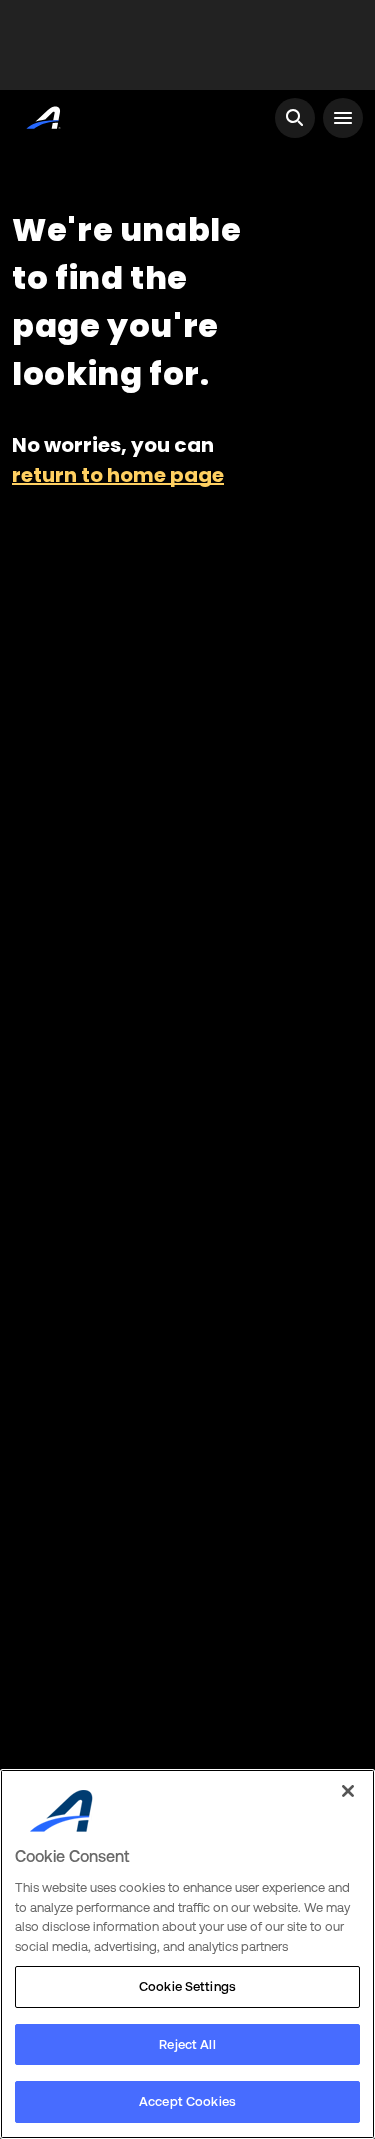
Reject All (187, 2044)
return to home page (118, 475)
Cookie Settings (187, 1986)
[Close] (348, 1791)
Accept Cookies (187, 2101)
